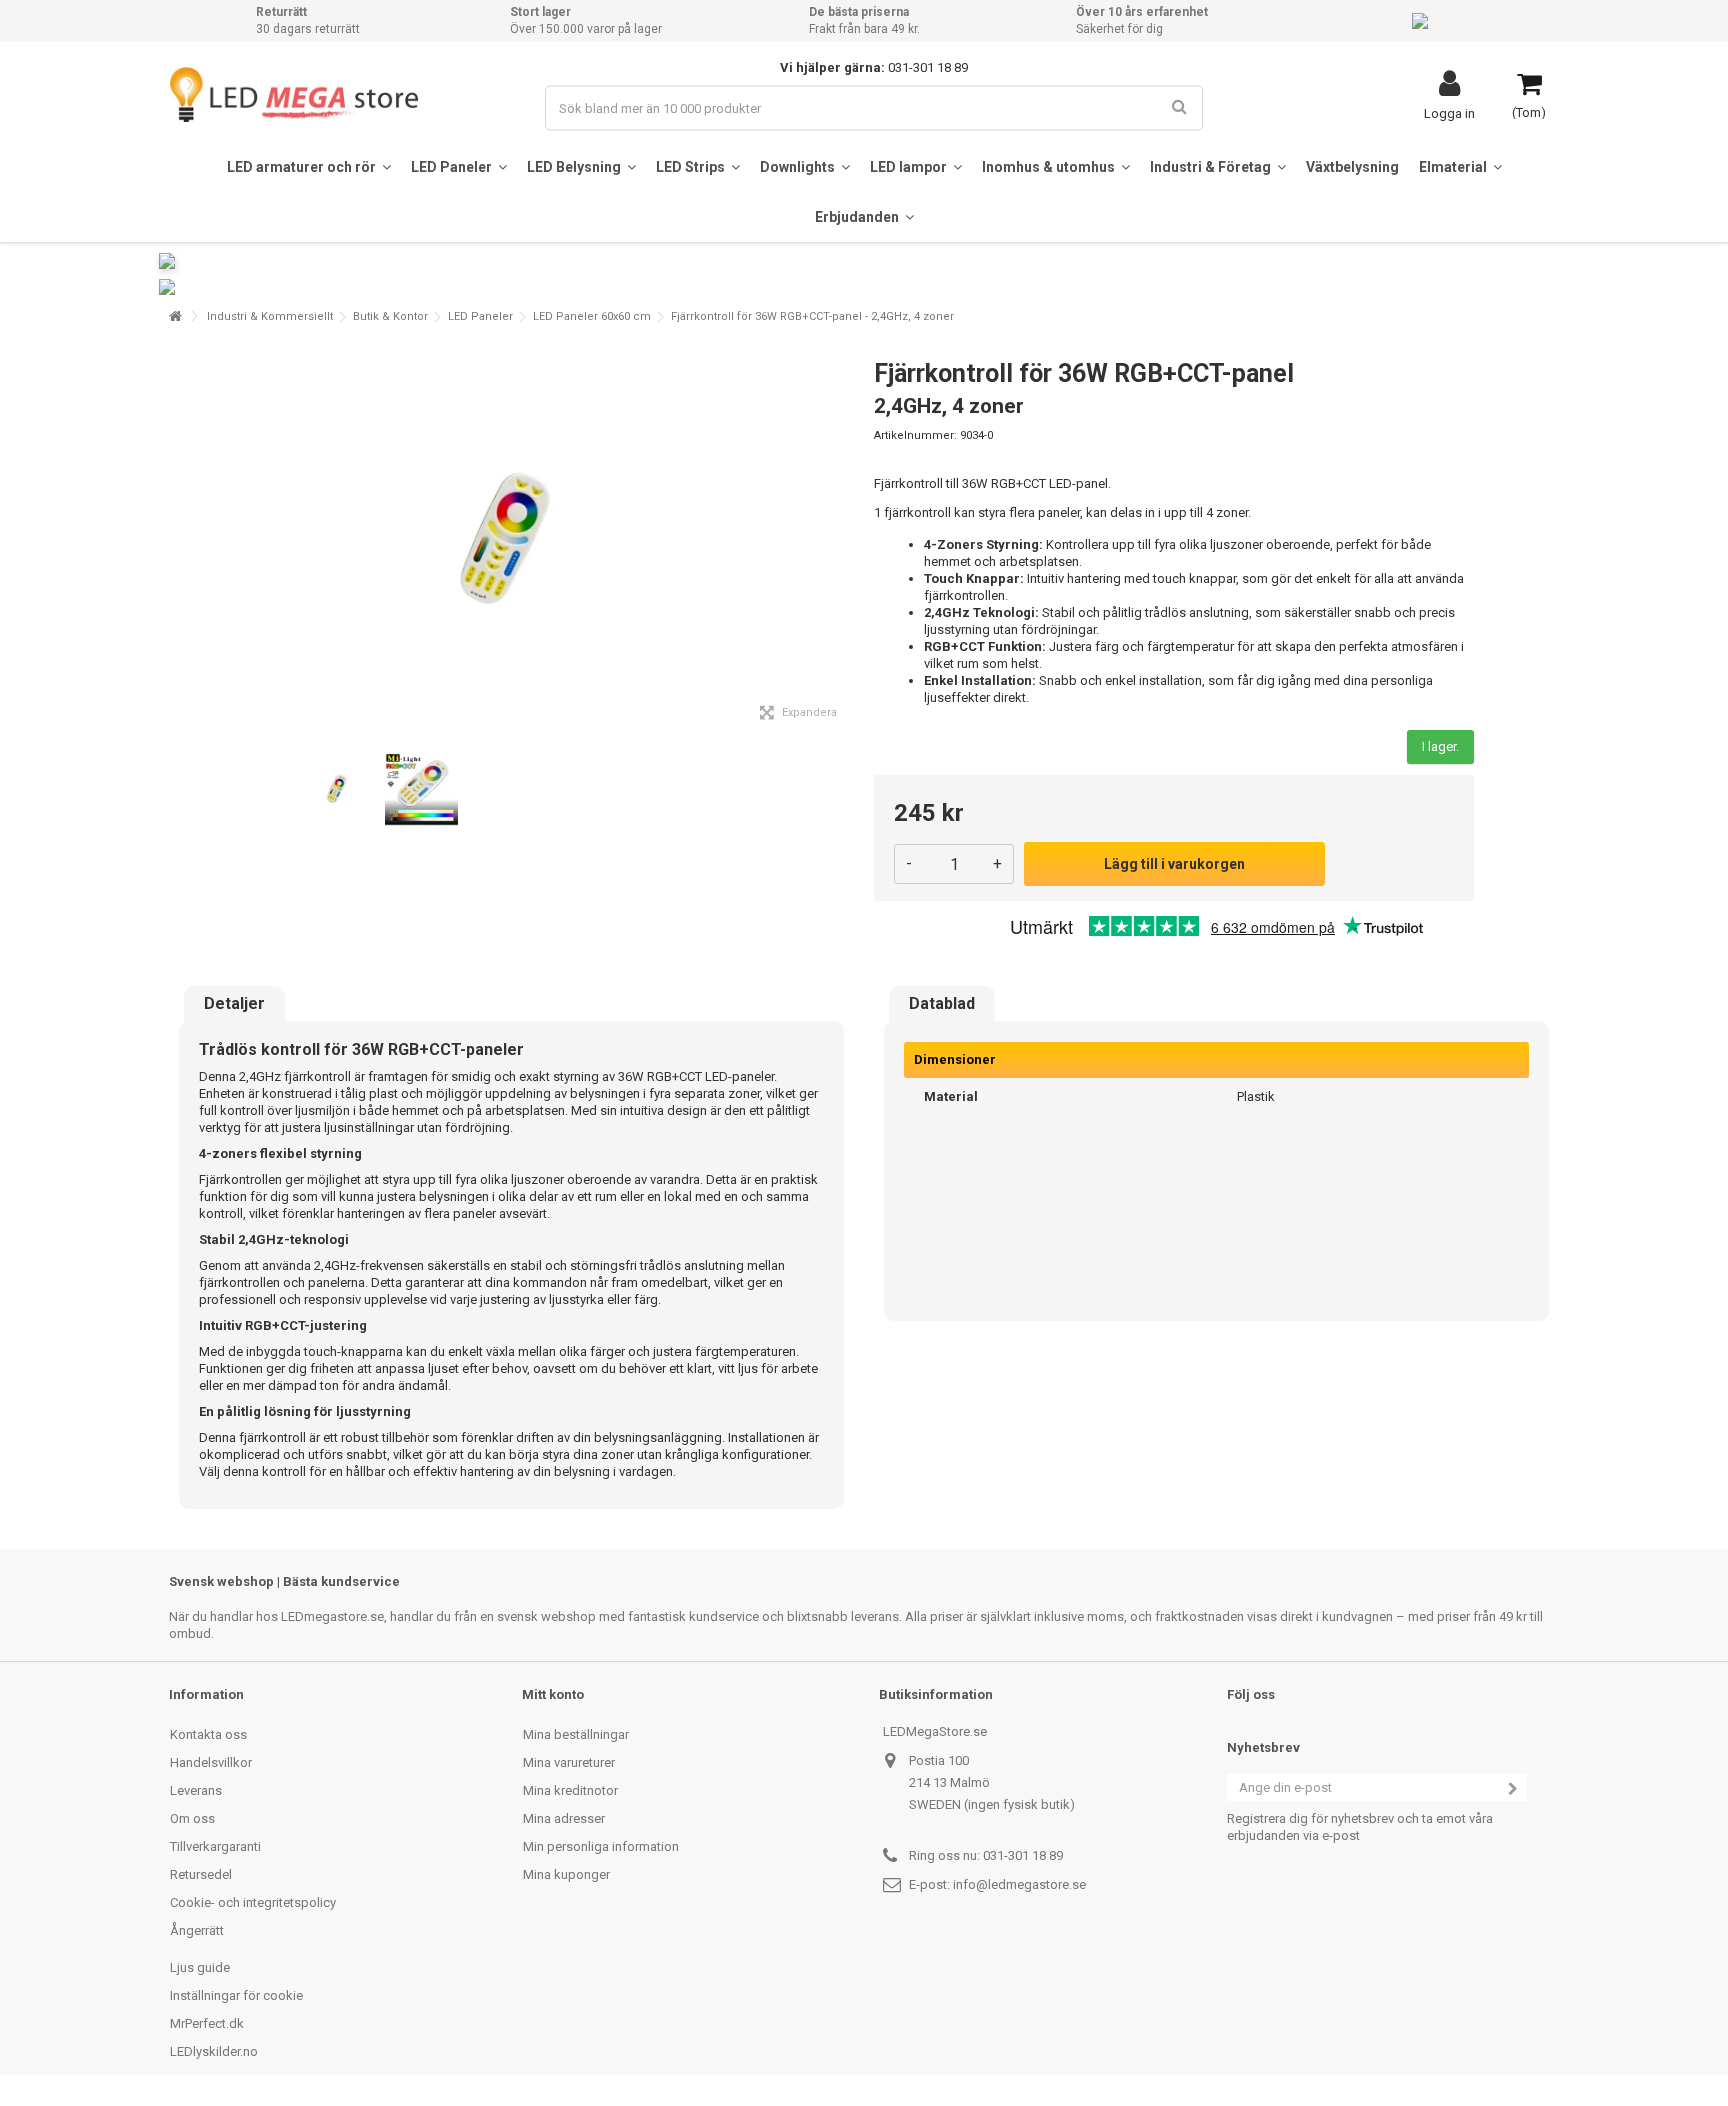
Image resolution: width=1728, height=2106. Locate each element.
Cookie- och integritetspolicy (253, 1902)
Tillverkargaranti (215, 1846)
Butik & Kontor (390, 316)
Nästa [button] (843, 539)
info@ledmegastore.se (1019, 1884)
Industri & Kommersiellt (270, 316)
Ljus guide (200, 1967)
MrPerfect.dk (207, 2023)
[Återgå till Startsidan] (175, 316)
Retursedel (201, 1874)
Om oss (192, 1818)
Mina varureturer (569, 1762)
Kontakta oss (208, 1734)
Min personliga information (601, 1846)
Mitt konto (553, 1694)
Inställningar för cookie (236, 1995)
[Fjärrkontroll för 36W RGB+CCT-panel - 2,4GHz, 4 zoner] (338, 789)
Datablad (942, 1004)
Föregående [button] (180, 539)
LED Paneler (480, 316)
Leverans (196, 1790)
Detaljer (234, 1004)
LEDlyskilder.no (214, 2051)
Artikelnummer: (915, 435)
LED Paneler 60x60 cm (592, 316)
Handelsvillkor (211, 1762)
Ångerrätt (197, 1930)
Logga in (1449, 113)
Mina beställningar (576, 1734)
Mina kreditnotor (570, 1790)
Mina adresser (564, 1818)
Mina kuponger (566, 1874)
